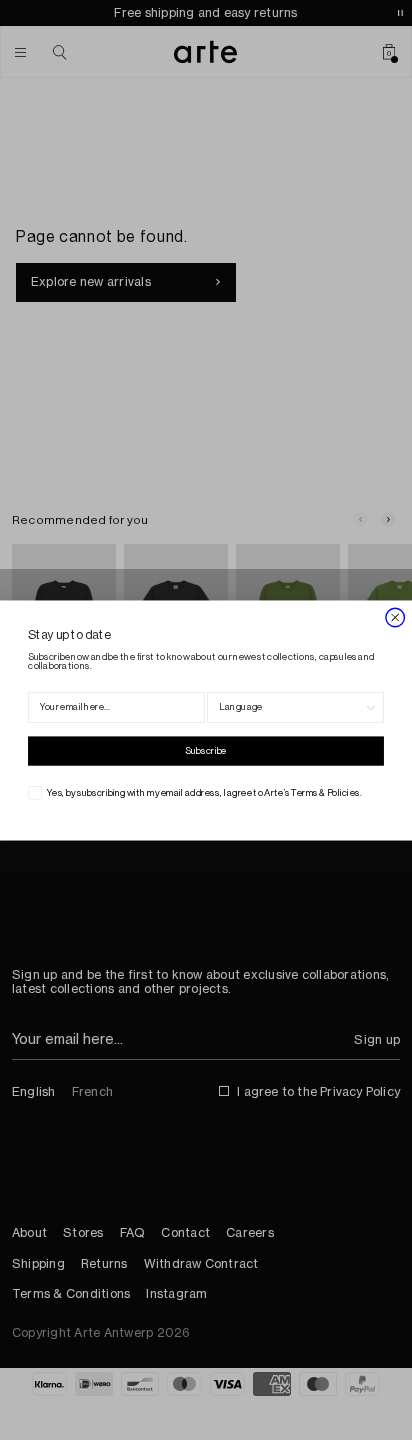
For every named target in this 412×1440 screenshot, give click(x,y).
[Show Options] (371, 707)
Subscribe (206, 751)
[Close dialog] (395, 616)
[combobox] (291, 707)
